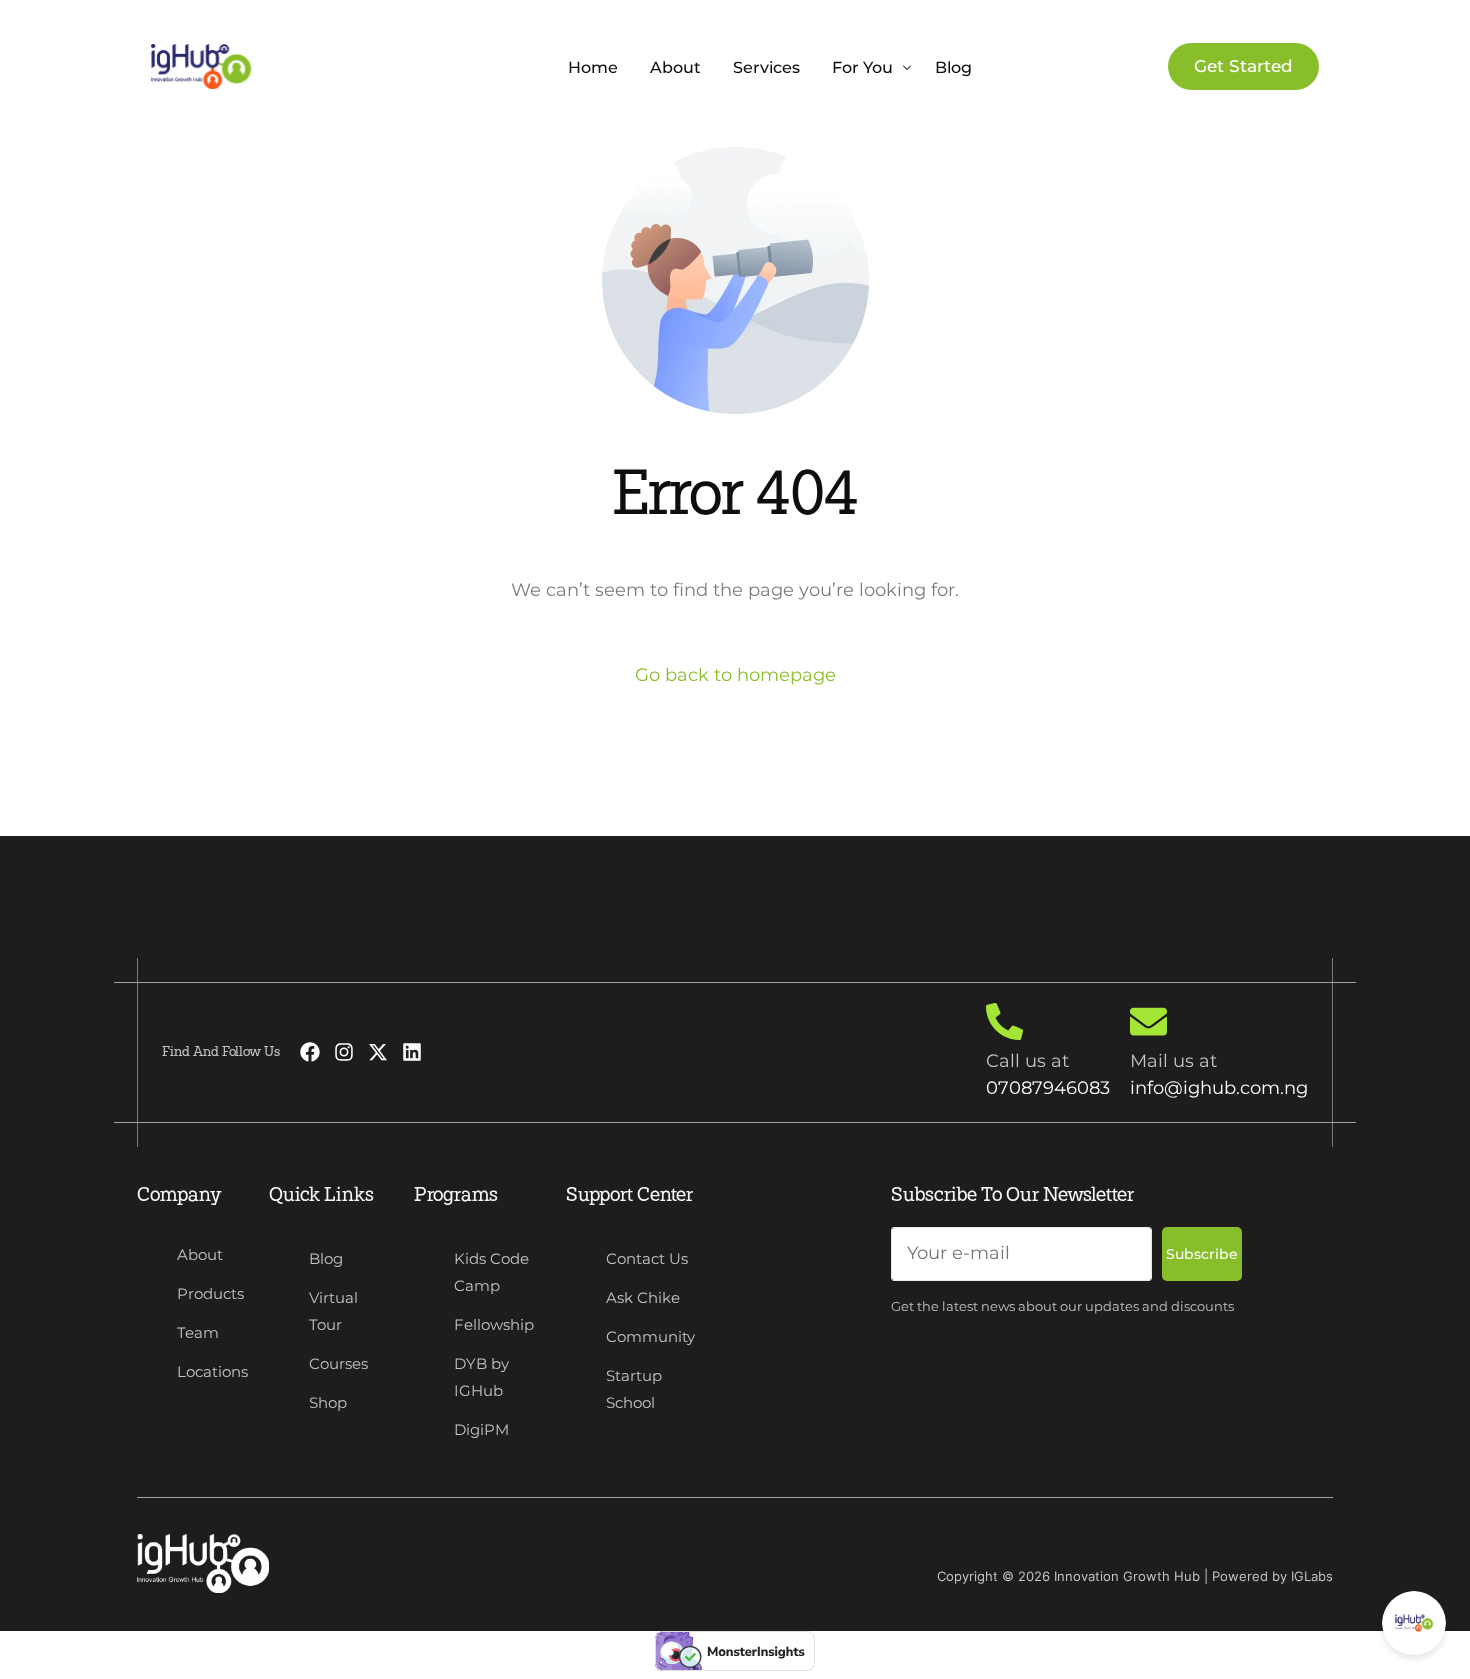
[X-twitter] (378, 1052)
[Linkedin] (412, 1052)
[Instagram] (344, 1052)
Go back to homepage (735, 675)
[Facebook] (310, 1052)
